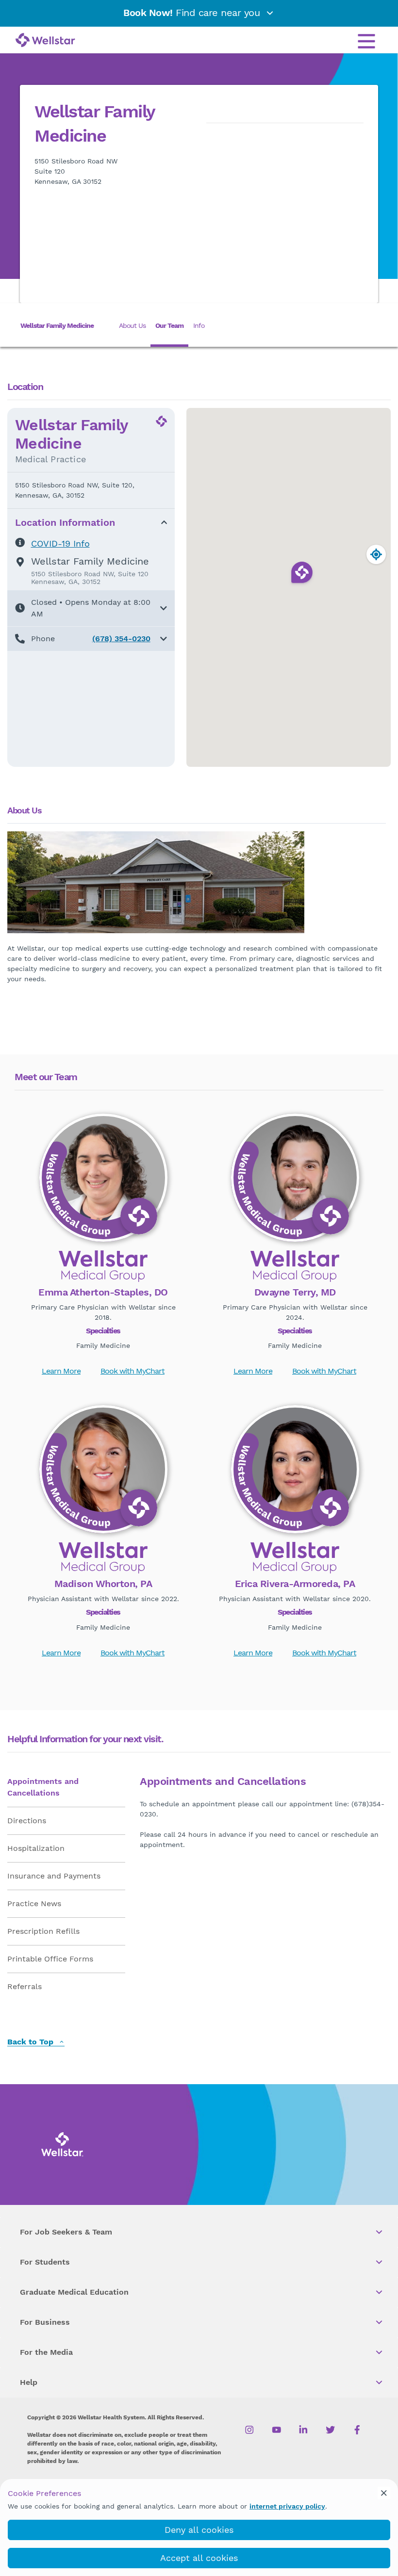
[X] (330, 2430)
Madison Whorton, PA (103, 1584)
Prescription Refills (43, 1931)
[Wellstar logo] (45, 41)
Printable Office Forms (50, 1959)
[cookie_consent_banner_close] (384, 2493)
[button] (91, 608)
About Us (132, 325)
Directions (27, 1821)
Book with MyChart (133, 1371)
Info (199, 325)
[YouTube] (276, 2430)
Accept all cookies (199, 2558)
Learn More (61, 1371)
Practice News (34, 1904)
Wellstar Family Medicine (57, 325)
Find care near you (193, 13)
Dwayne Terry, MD (295, 1292)
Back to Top (32, 2042)
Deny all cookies (199, 2530)
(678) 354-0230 (121, 639)
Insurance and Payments (54, 1876)
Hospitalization (36, 1848)
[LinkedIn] (304, 2430)
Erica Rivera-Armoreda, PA (295, 1584)
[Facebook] (357, 2430)
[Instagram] (250, 2430)
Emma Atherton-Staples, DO (103, 1292)
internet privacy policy (287, 2506)
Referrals (25, 1986)
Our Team (169, 325)
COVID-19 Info (60, 543)
